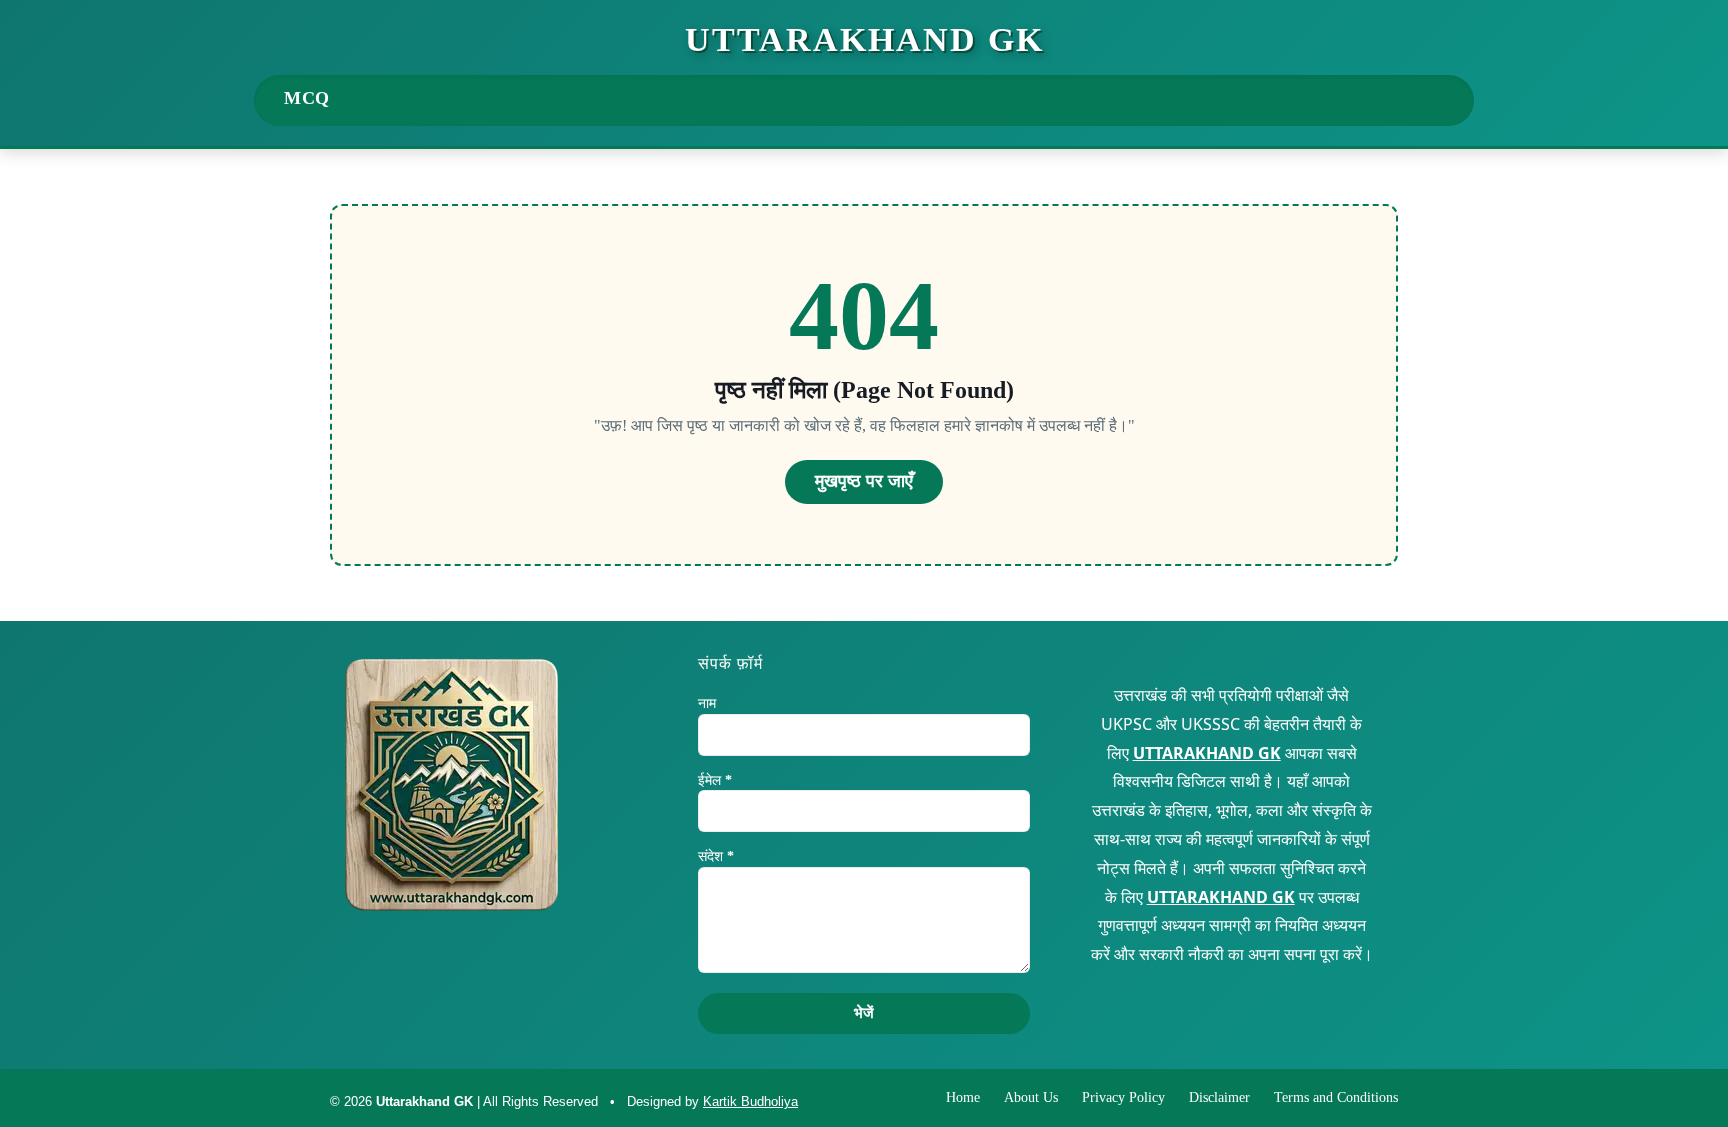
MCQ (307, 98)
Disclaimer (1219, 1097)
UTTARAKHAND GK (1207, 753)
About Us (1031, 1097)
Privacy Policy (1123, 1097)
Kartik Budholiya (750, 1101)
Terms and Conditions (1336, 1097)
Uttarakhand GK (864, 40)
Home (963, 1097)
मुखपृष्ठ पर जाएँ (864, 481)
